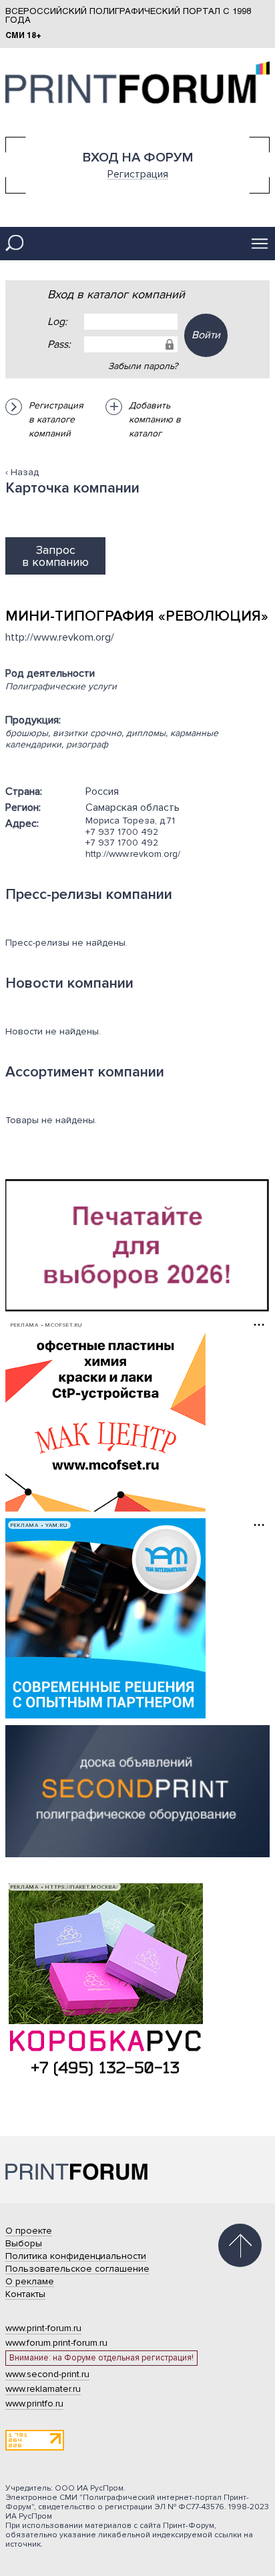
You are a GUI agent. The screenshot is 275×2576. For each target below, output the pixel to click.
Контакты (25, 2294)
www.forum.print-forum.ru (56, 2343)
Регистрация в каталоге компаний (56, 419)
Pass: (59, 344)
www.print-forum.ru (43, 2328)
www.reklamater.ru (43, 2389)
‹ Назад (22, 472)
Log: (57, 322)
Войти (206, 335)
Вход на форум (138, 157)
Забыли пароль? (143, 366)
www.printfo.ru (34, 2403)
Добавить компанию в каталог (155, 419)
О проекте (29, 2231)
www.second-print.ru (47, 2374)
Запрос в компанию (55, 556)
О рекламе (30, 2281)
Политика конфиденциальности (76, 2256)
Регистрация (138, 174)
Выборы (24, 2243)
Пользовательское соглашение (77, 2269)
